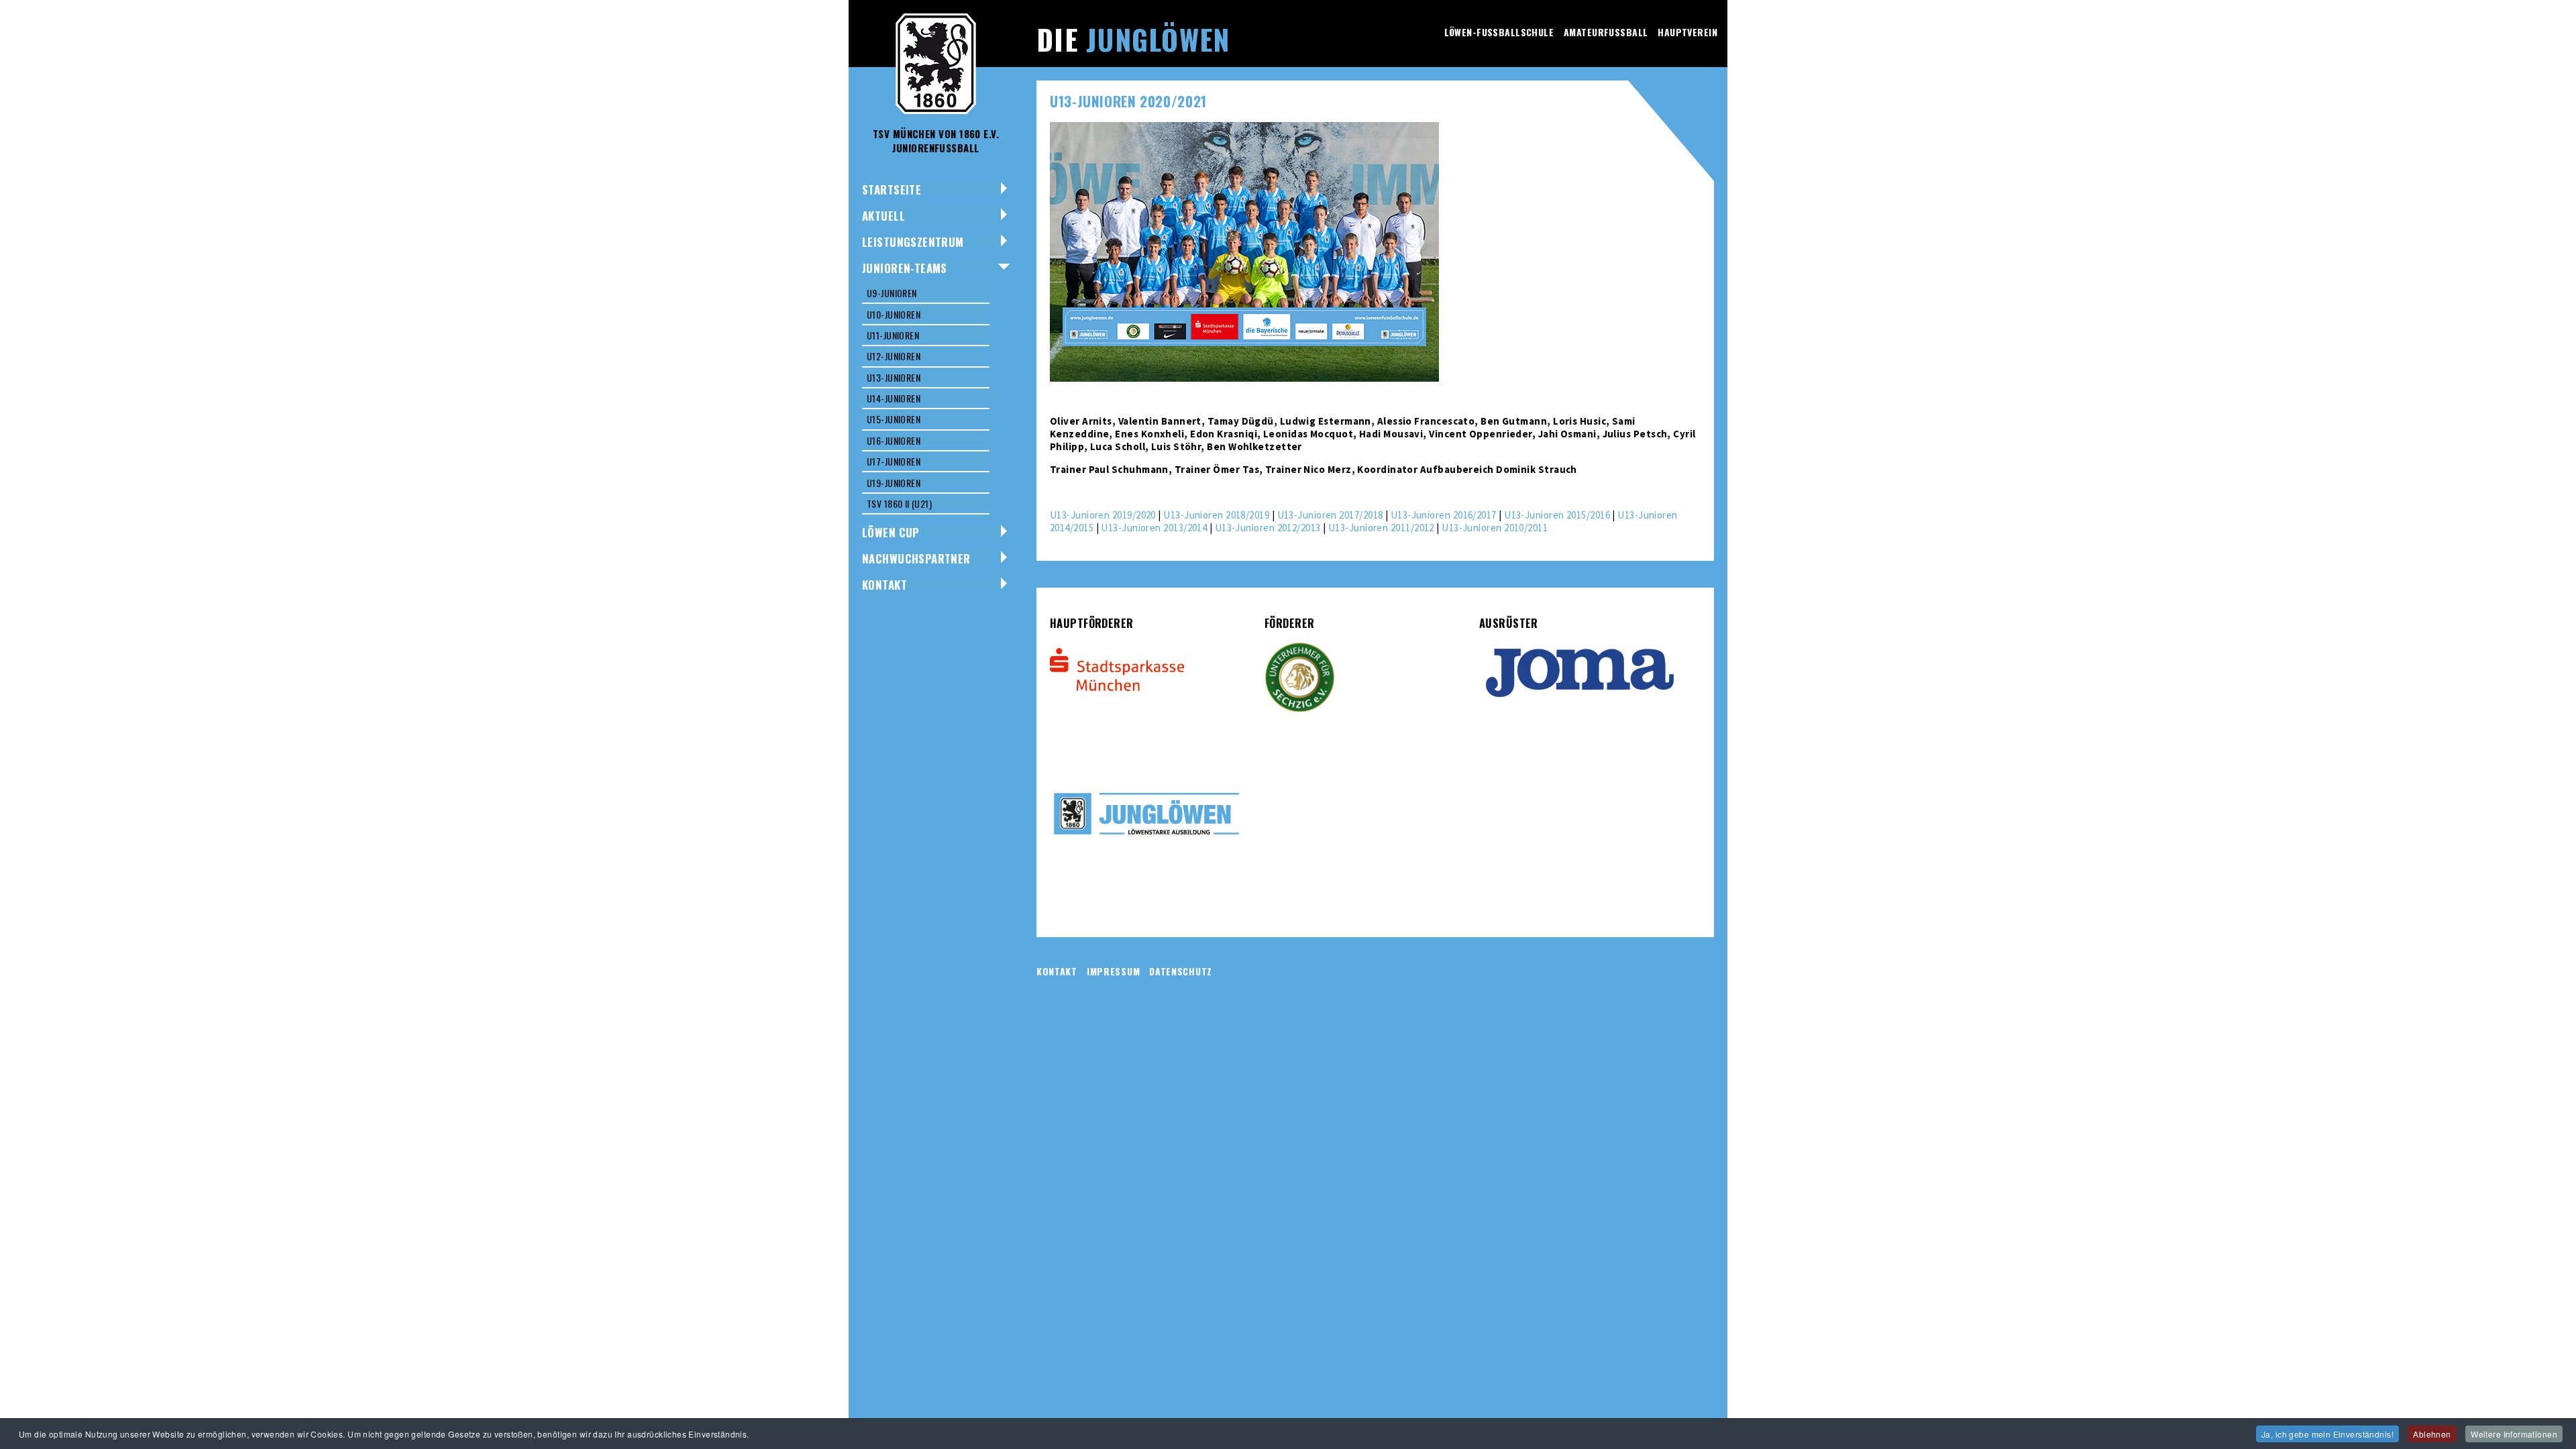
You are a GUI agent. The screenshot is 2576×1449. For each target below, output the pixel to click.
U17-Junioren (894, 461)
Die (1133, 39)
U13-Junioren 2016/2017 (1444, 515)
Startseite (892, 190)
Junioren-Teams (905, 268)
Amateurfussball (1606, 32)
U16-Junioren (894, 440)
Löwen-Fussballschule (1499, 32)
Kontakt (884, 585)
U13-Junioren (894, 377)
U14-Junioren (894, 398)
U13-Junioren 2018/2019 (1216, 515)
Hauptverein (1687, 32)
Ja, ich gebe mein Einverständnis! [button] (2327, 1434)
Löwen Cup (891, 532)
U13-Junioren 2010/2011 (1495, 528)
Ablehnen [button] (2432, 1434)
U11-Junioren (893, 335)
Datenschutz (1181, 971)
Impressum (1113, 971)
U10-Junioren (894, 314)
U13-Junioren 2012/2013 (1268, 528)
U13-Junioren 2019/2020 (1103, 515)
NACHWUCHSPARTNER (916, 558)
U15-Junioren (894, 419)
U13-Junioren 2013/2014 (1154, 528)
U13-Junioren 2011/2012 (1381, 528)
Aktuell (883, 216)
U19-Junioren (894, 483)
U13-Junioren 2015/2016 (1557, 515)
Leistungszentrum (913, 242)
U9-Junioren (892, 293)
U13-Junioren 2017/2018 (1330, 515)
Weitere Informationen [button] (2514, 1434)
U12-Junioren (894, 356)
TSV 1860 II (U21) (899, 503)
